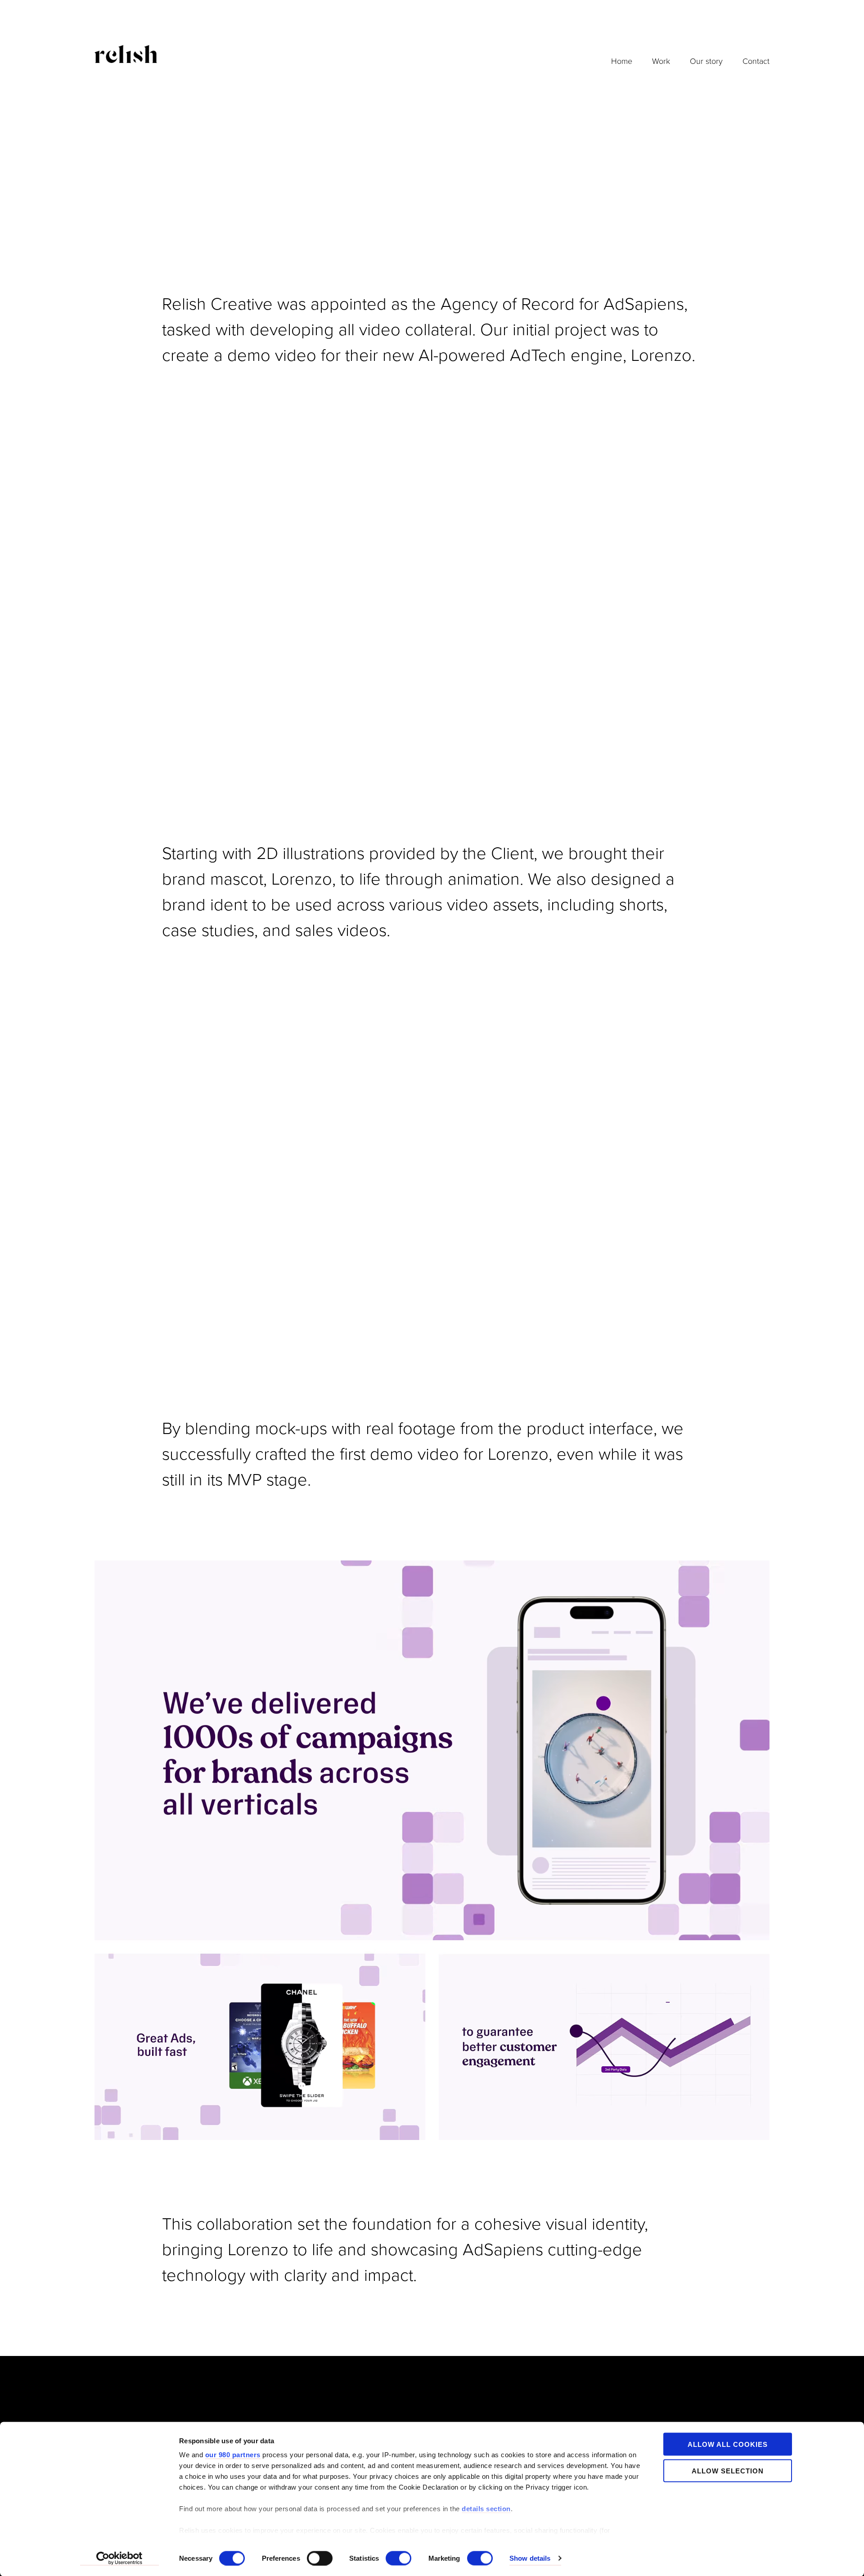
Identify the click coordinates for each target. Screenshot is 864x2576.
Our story (706, 61)
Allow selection (728, 2470)
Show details (530, 2558)
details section (486, 2509)
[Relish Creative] (126, 54)
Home (622, 61)
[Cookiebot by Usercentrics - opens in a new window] (119, 2558)
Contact (756, 61)
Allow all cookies (728, 2444)
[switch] (320, 2558)
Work (661, 61)
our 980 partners (233, 2455)
